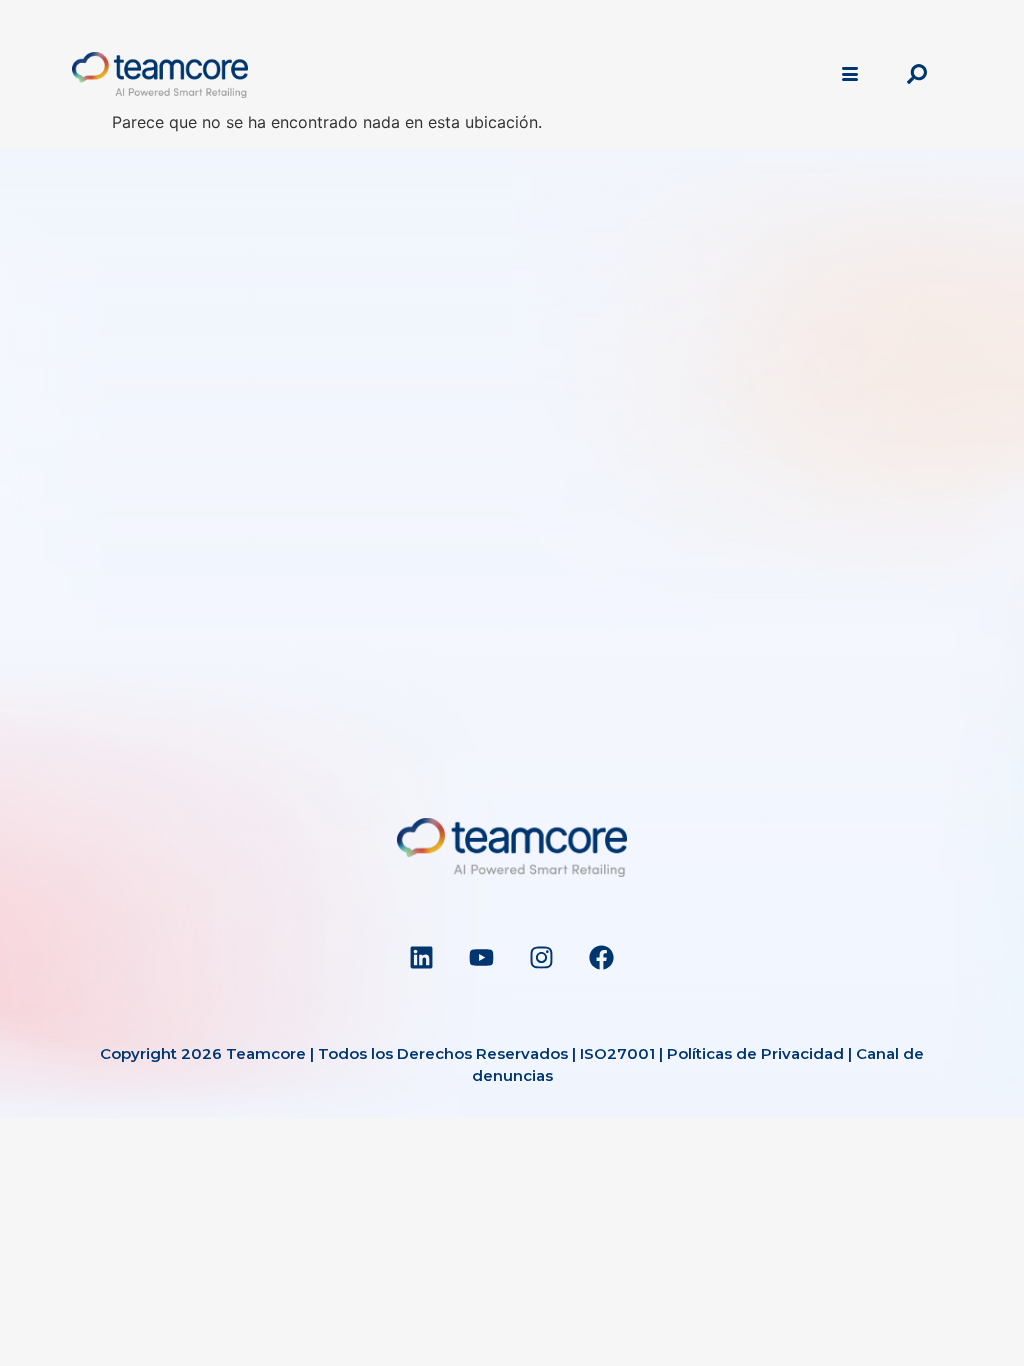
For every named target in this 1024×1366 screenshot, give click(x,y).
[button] (917, 75)
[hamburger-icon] (849, 75)
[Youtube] (482, 957)
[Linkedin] (422, 957)
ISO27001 (617, 1053)
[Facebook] (602, 957)
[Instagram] (542, 957)
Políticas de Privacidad (755, 1053)
